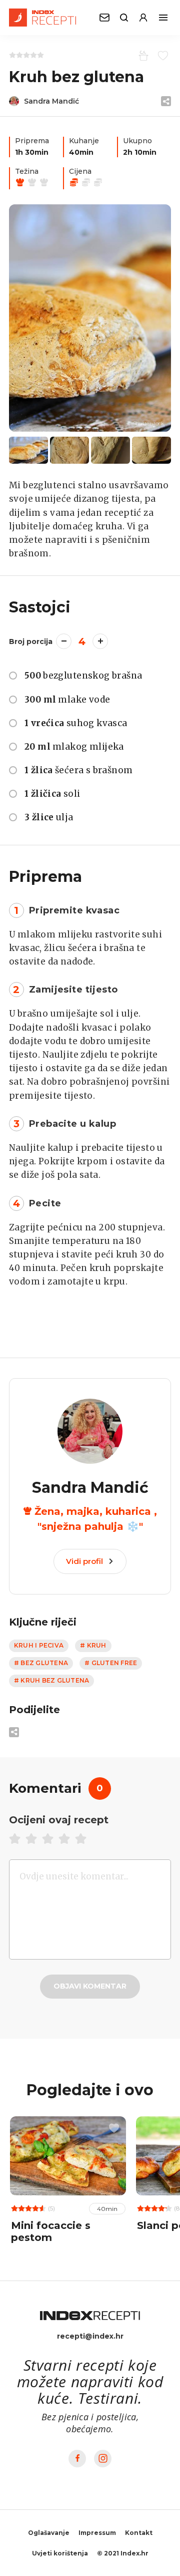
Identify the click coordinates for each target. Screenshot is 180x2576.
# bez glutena (41, 1663)
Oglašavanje (49, 2533)
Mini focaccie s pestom (51, 2231)
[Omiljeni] (161, 55)
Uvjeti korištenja (60, 2553)
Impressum (97, 2533)
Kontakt (139, 2533)
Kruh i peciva (39, 1645)
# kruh (93, 1645)
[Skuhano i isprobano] (142, 55)
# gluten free (111, 1663)
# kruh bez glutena (51, 1680)
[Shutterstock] (90, 318)
